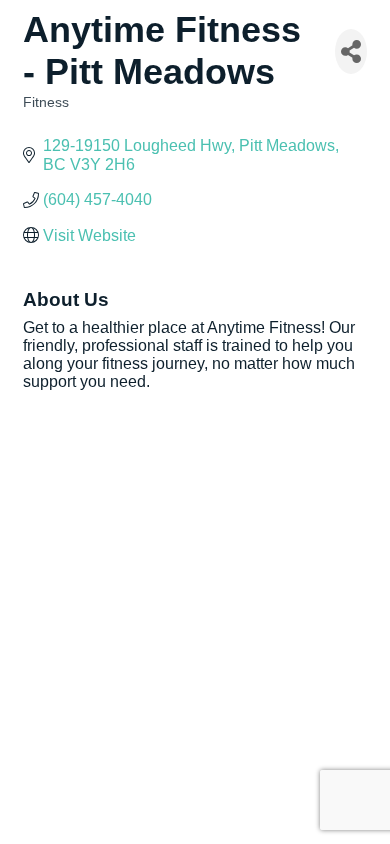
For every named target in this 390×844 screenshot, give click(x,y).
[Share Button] (351, 51)
